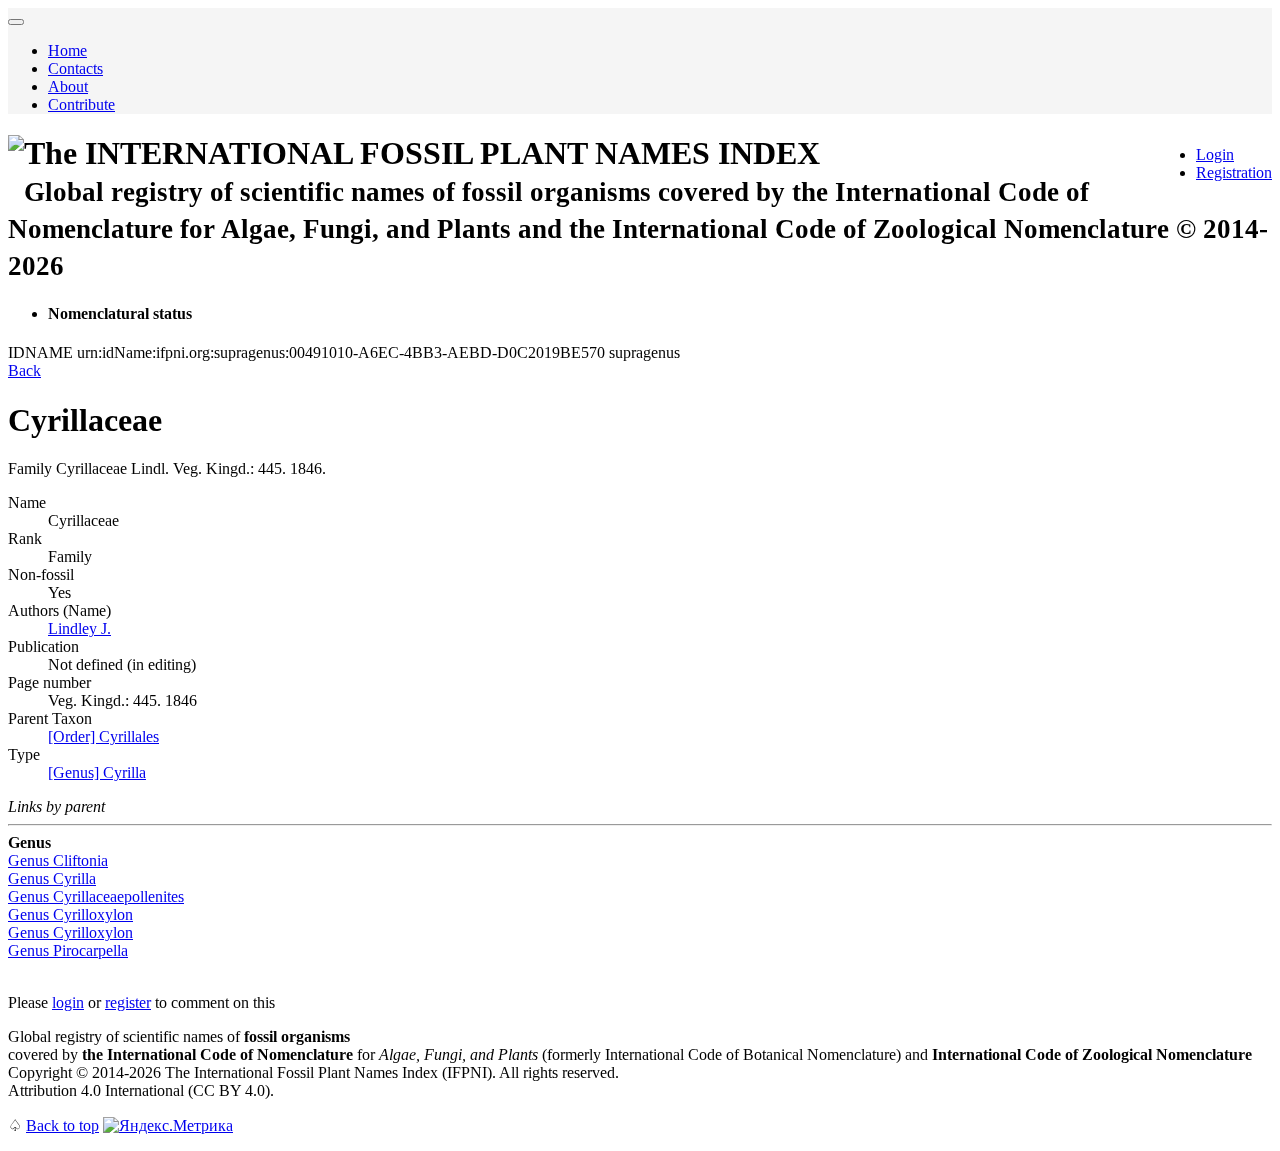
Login (1215, 154)
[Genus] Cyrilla (97, 772)
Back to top (62, 1125)
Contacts (75, 68)
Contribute (81, 104)
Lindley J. (79, 628)
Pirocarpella (68, 950)
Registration (1234, 172)
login (68, 1002)
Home (67, 50)
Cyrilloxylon (70, 914)
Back (24, 370)
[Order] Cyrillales (103, 736)
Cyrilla (52, 878)
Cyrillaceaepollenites (96, 896)
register (128, 1002)
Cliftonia (58, 860)
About (68, 86)
